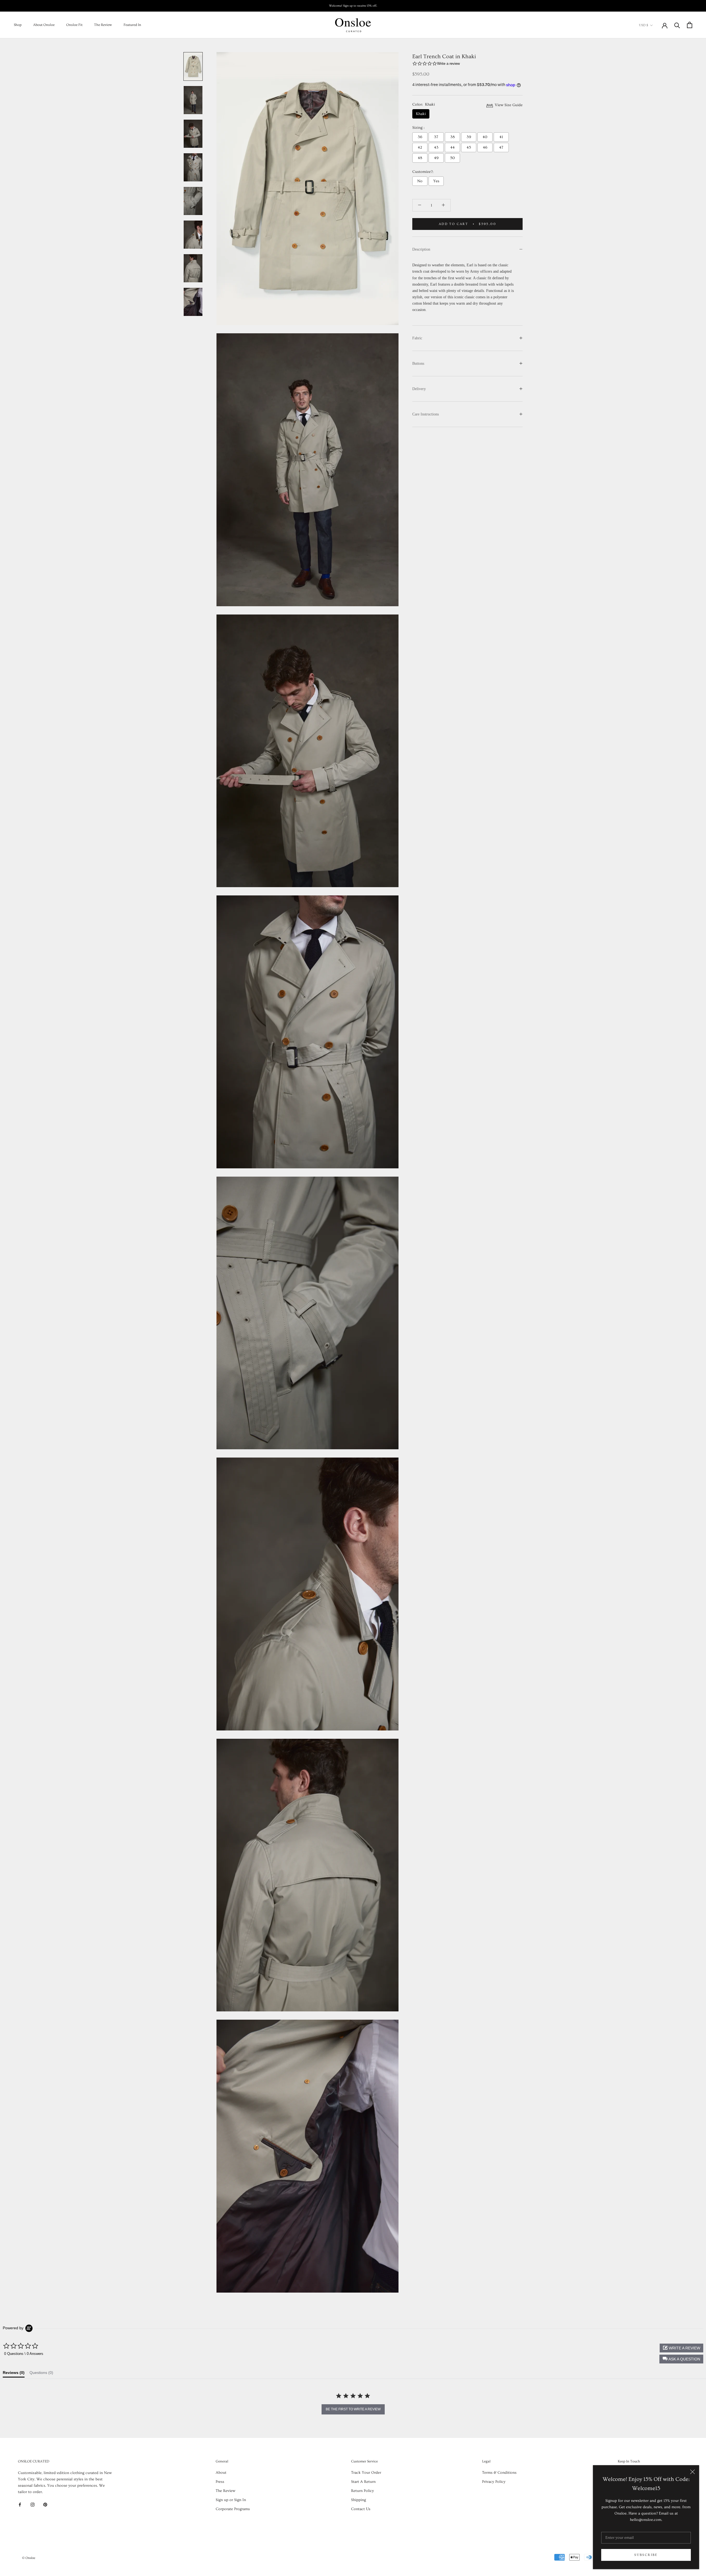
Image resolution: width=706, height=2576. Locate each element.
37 (436, 137)
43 (436, 147)
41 (501, 137)
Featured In (132, 25)
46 (485, 147)
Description (421, 249)
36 (420, 137)
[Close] (692, 2472)
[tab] (14, 2374)
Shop (18, 25)
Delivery (419, 389)
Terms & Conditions (499, 2473)
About (221, 2473)
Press (220, 2482)
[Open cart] (690, 25)
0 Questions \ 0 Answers (24, 2354)
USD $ (644, 25)
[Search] (677, 25)
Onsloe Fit (74, 25)
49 (436, 158)
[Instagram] (33, 2504)
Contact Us (361, 2509)
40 (485, 137)
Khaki (421, 114)
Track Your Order (366, 2473)
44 (453, 147)
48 (420, 158)
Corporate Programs (233, 2509)
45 (469, 147)
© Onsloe (29, 2558)
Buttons (418, 363)
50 (452, 158)
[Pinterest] (45, 2504)
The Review (103, 25)
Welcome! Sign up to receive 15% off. (353, 6)
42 (420, 147)
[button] (681, 2359)
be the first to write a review (353, 2409)
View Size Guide (508, 105)
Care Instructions (426, 414)
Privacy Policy (494, 2482)
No (420, 181)
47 (501, 147)
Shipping (359, 2500)
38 (453, 137)
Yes (436, 181)
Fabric (417, 338)
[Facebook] (20, 2504)
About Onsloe (44, 25)
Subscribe (646, 2555)
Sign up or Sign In (231, 2500)
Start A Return (363, 2482)
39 (469, 137)
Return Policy (363, 2491)
